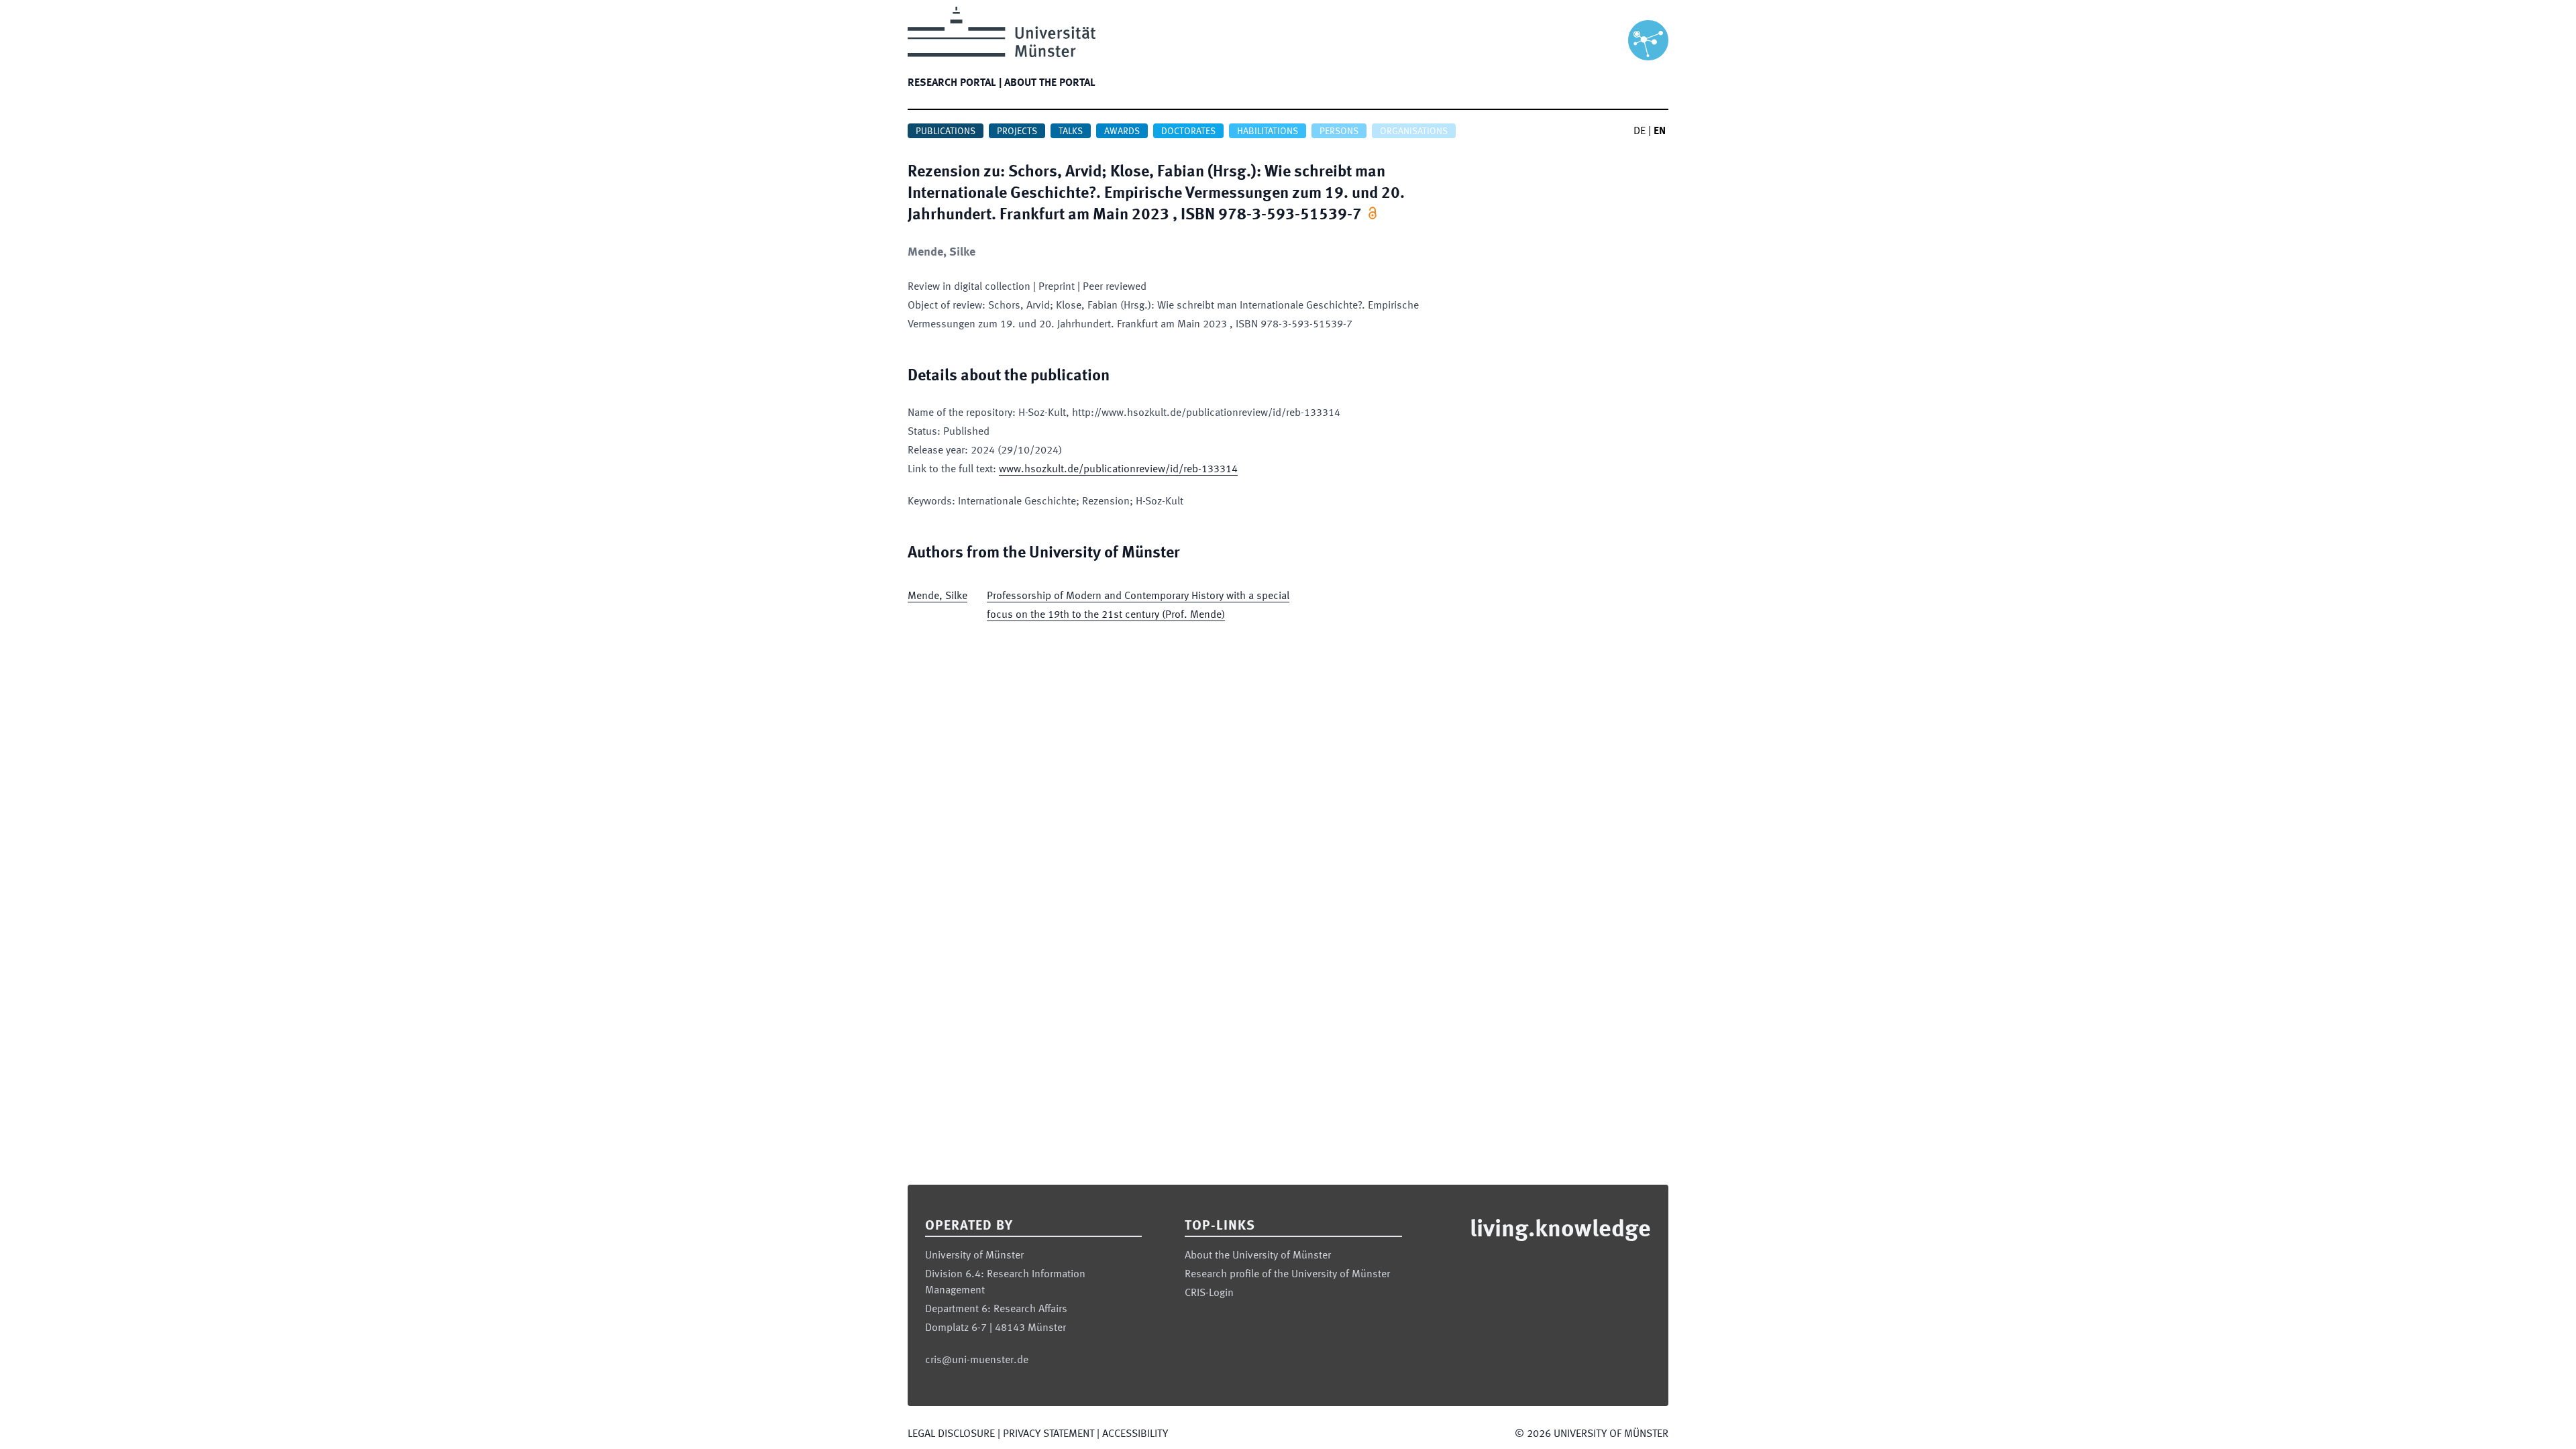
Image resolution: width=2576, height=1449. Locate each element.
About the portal (1050, 83)
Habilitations (1268, 131)
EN (1660, 131)
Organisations (1414, 131)
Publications (946, 131)
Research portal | (955, 83)
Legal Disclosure (951, 1434)
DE (1640, 131)
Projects (1017, 131)
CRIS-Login (1209, 1293)
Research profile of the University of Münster (1287, 1275)
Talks (1071, 131)
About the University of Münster (1258, 1256)
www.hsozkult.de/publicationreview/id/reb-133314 (1118, 470)
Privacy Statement (1049, 1434)
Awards (1122, 131)
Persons (1339, 131)
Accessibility (1135, 1434)
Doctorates (1188, 131)
